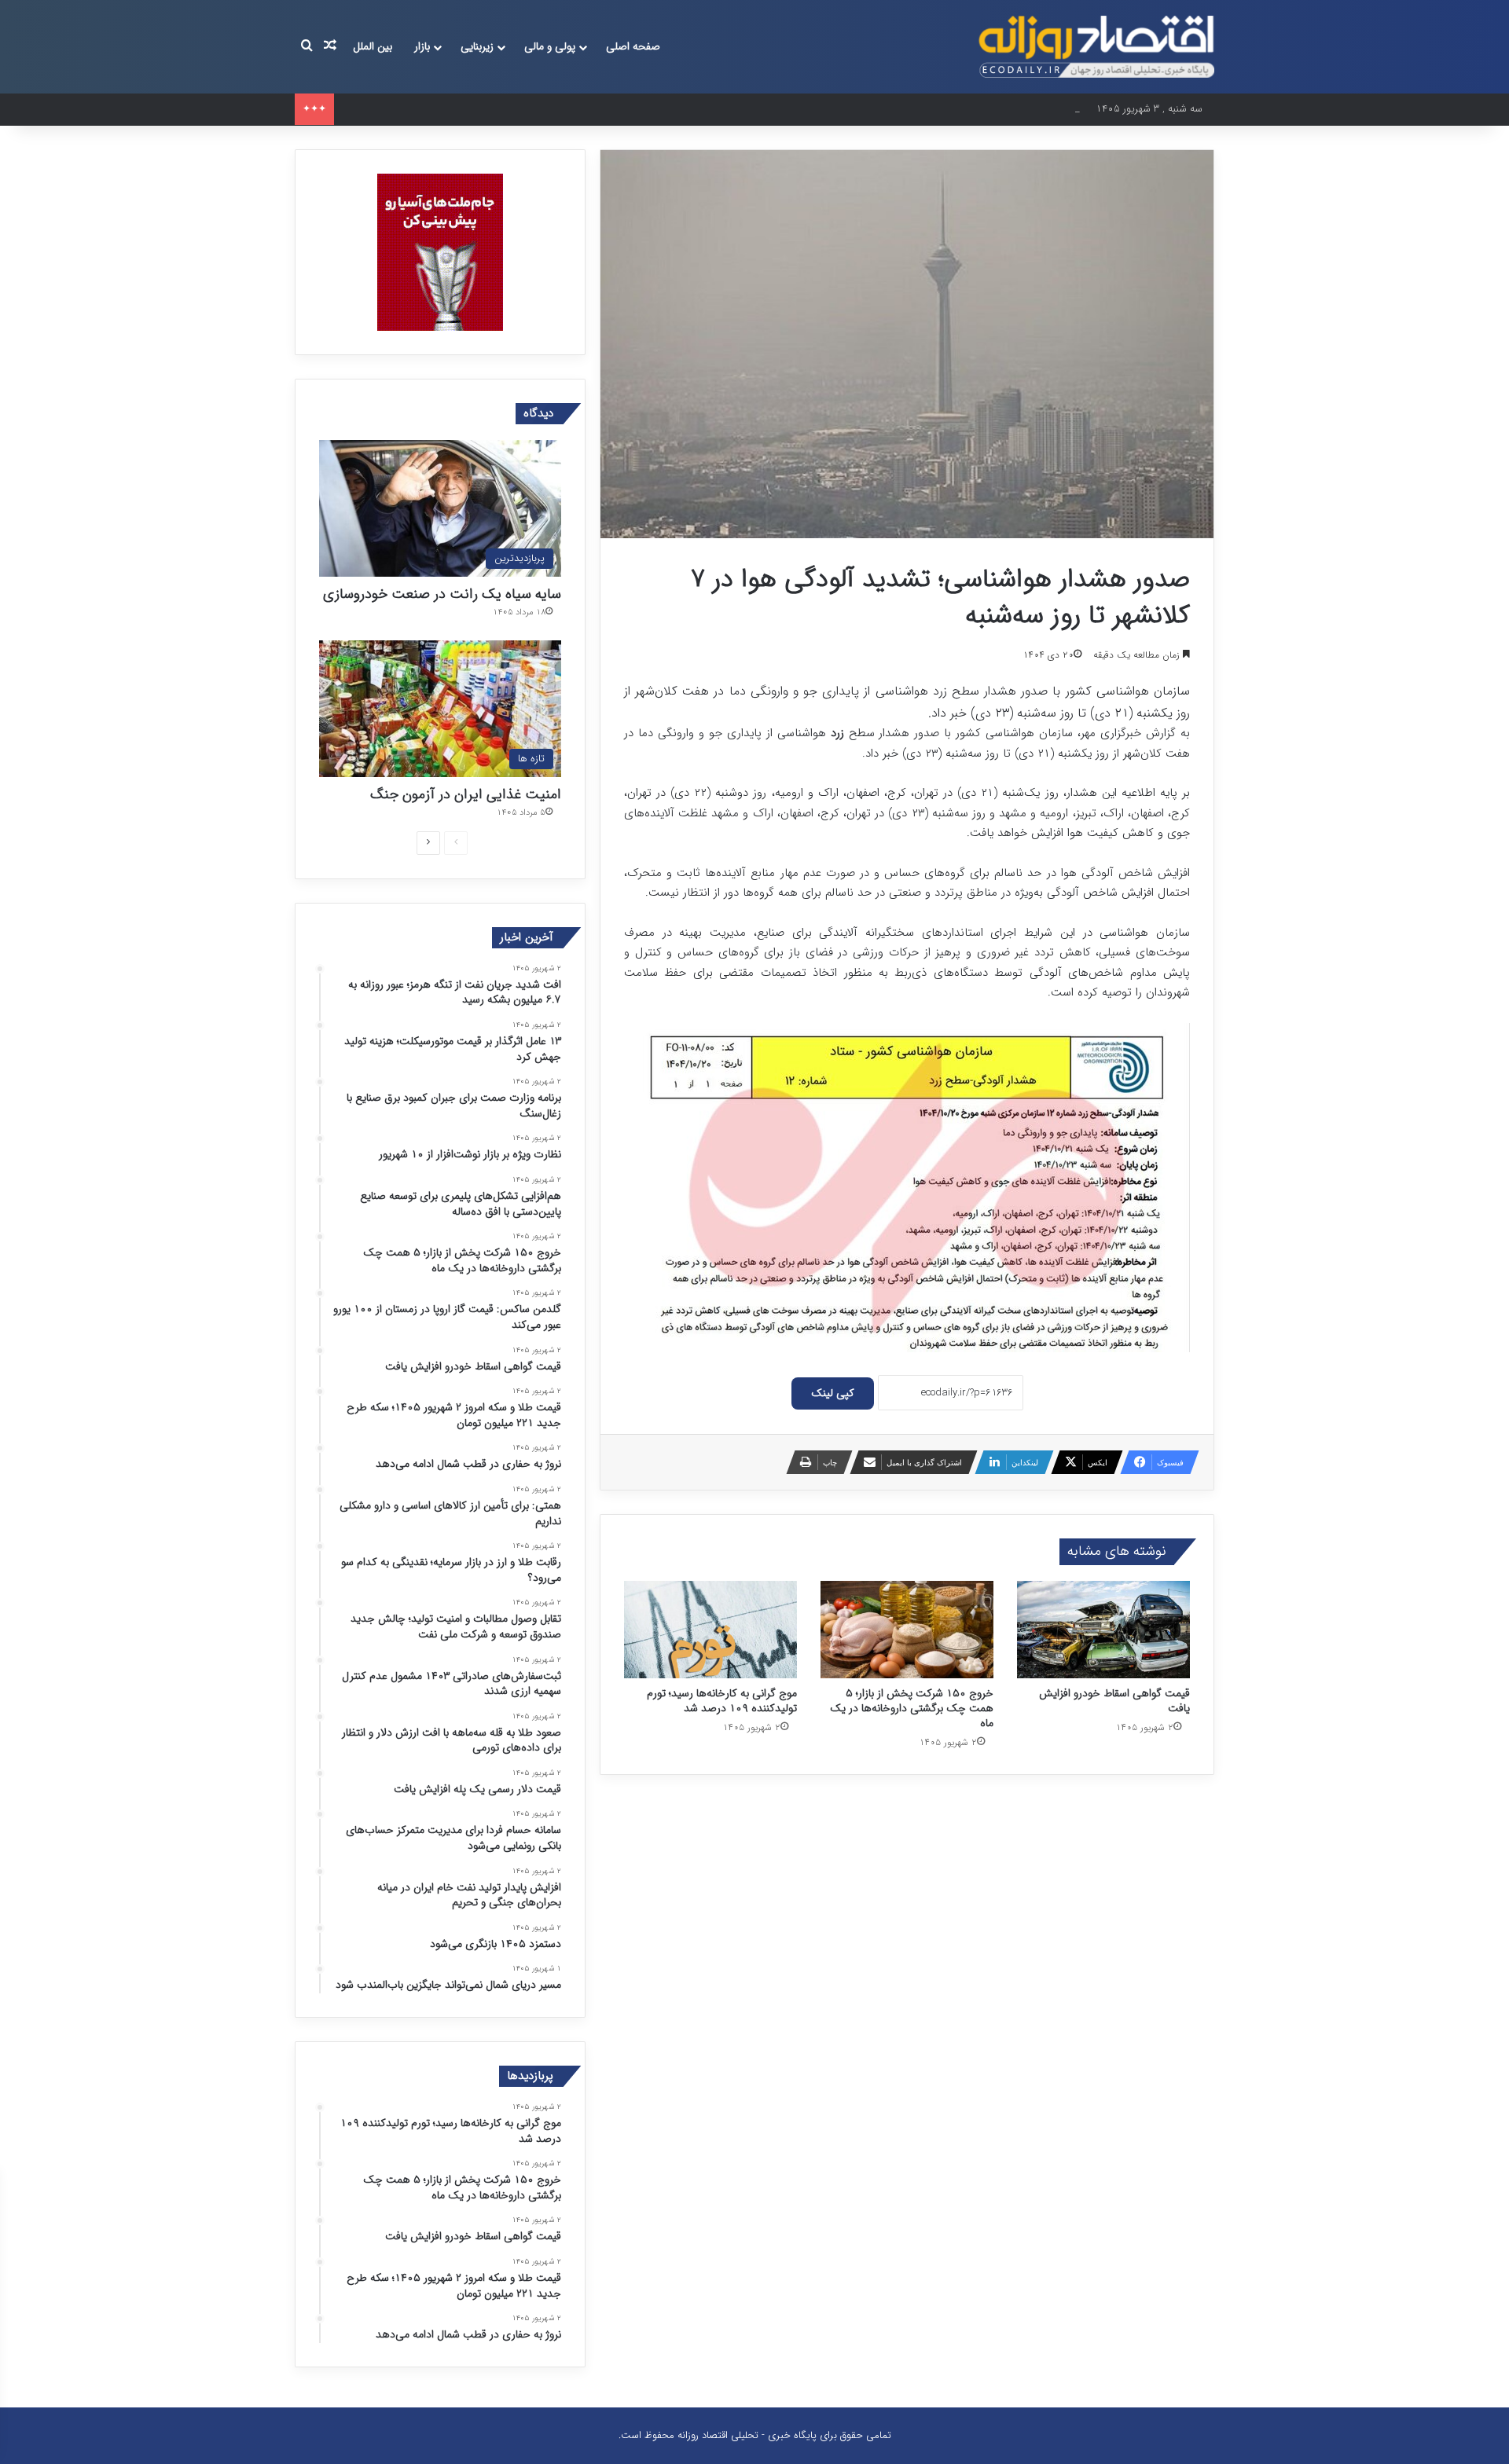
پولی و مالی (550, 46)
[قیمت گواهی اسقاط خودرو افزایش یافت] (1103, 1630)
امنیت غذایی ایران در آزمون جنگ (466, 794)
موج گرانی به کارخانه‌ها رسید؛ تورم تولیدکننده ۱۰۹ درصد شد (722, 1701)
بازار (422, 46)
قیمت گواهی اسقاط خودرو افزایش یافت (1114, 1701)
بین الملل (373, 46)
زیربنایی (477, 46)
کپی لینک (833, 1393)
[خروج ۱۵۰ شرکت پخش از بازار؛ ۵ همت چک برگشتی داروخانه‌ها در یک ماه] (907, 1630)
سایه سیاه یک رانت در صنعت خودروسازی (442, 594)
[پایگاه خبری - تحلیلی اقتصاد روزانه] (1096, 47)
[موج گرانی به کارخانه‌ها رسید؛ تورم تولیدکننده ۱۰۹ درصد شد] (710, 1630)
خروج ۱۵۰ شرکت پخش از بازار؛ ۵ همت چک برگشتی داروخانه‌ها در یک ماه (912, 1708)
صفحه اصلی (633, 46)
